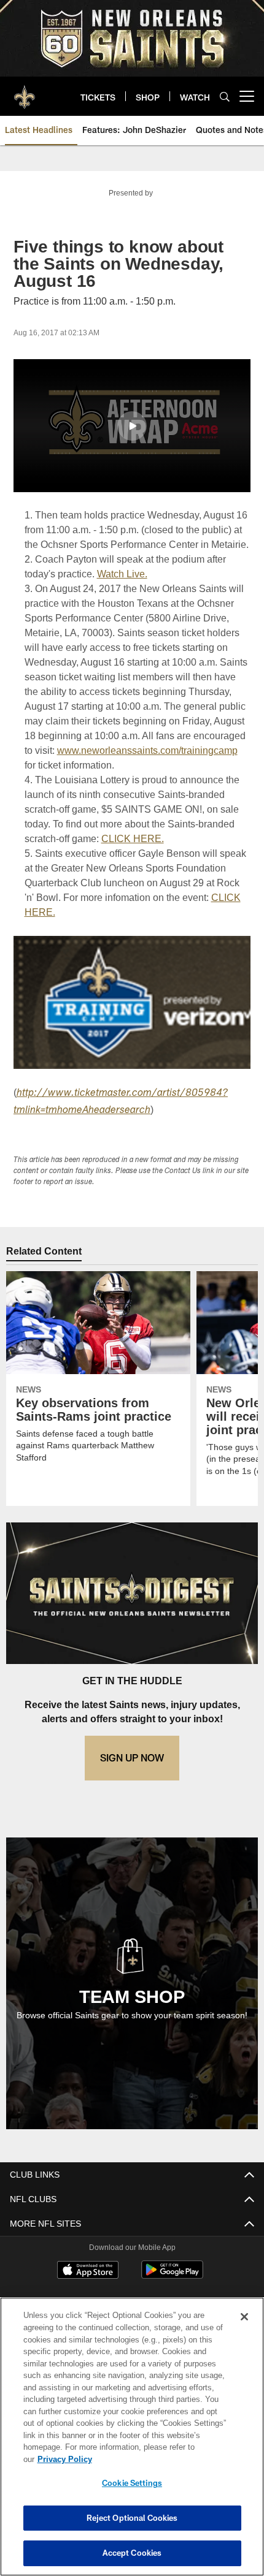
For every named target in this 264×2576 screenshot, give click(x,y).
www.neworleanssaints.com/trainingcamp (115, 780)
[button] (132, 426)
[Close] (244, 2329)
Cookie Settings (132, 2483)
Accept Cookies (132, 2553)
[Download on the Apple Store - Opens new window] (88, 2301)
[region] (132, 2443)
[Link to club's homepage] (25, 91)
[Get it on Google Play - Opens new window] (172, 2305)
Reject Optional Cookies (132, 2518)
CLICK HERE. (131, 868)
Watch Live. (123, 589)
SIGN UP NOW (132, 1787)
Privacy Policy (159, 2459)
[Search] (225, 97)
